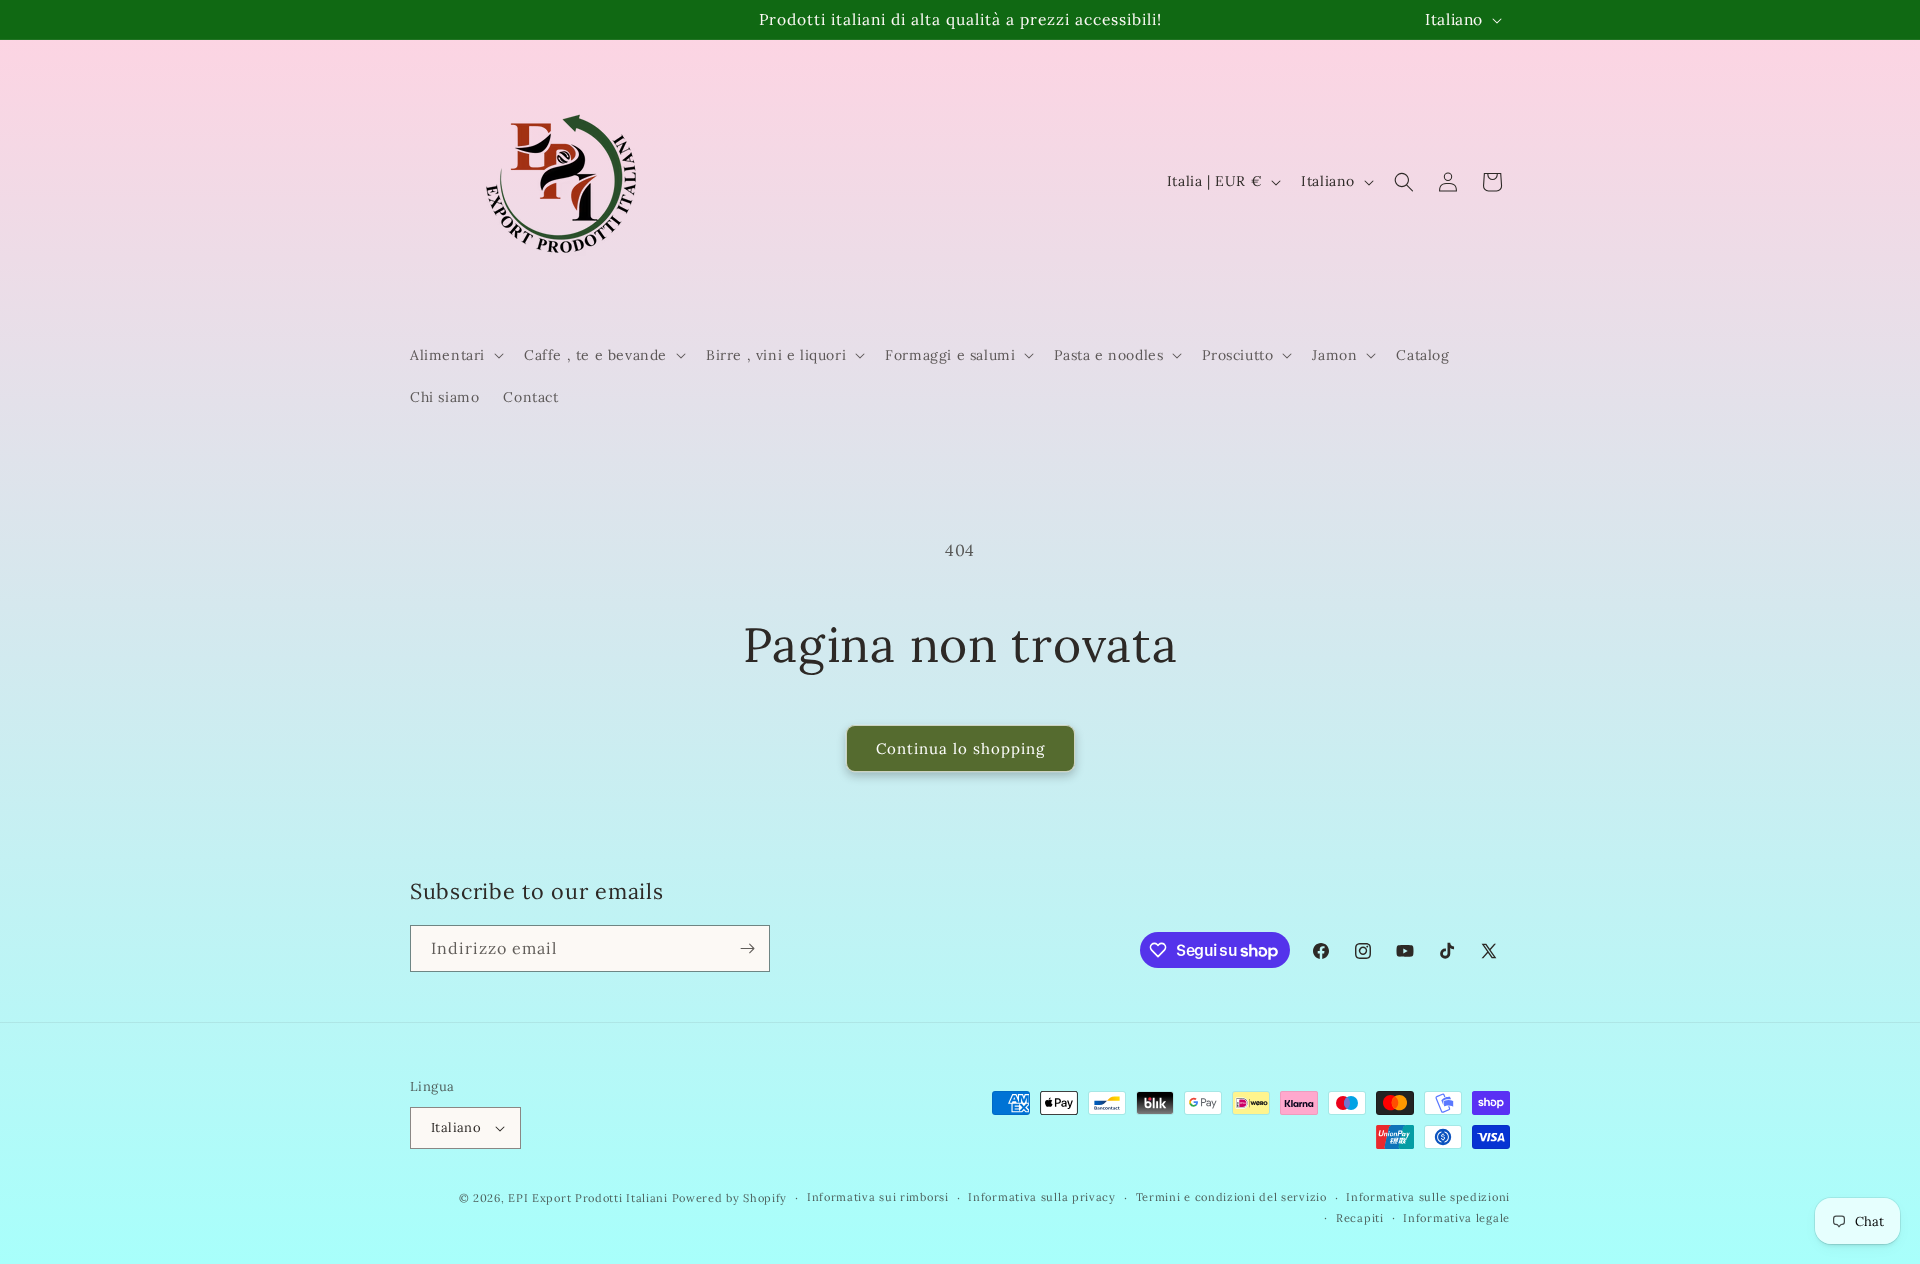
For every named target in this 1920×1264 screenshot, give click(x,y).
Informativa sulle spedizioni (1428, 1197)
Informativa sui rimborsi (878, 1197)
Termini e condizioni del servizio (1231, 1197)
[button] (455, 355)
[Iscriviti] (747, 948)
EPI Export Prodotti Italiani (588, 1198)
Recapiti (1360, 1218)
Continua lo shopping (960, 748)
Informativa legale (1456, 1218)
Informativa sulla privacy (1042, 1197)
